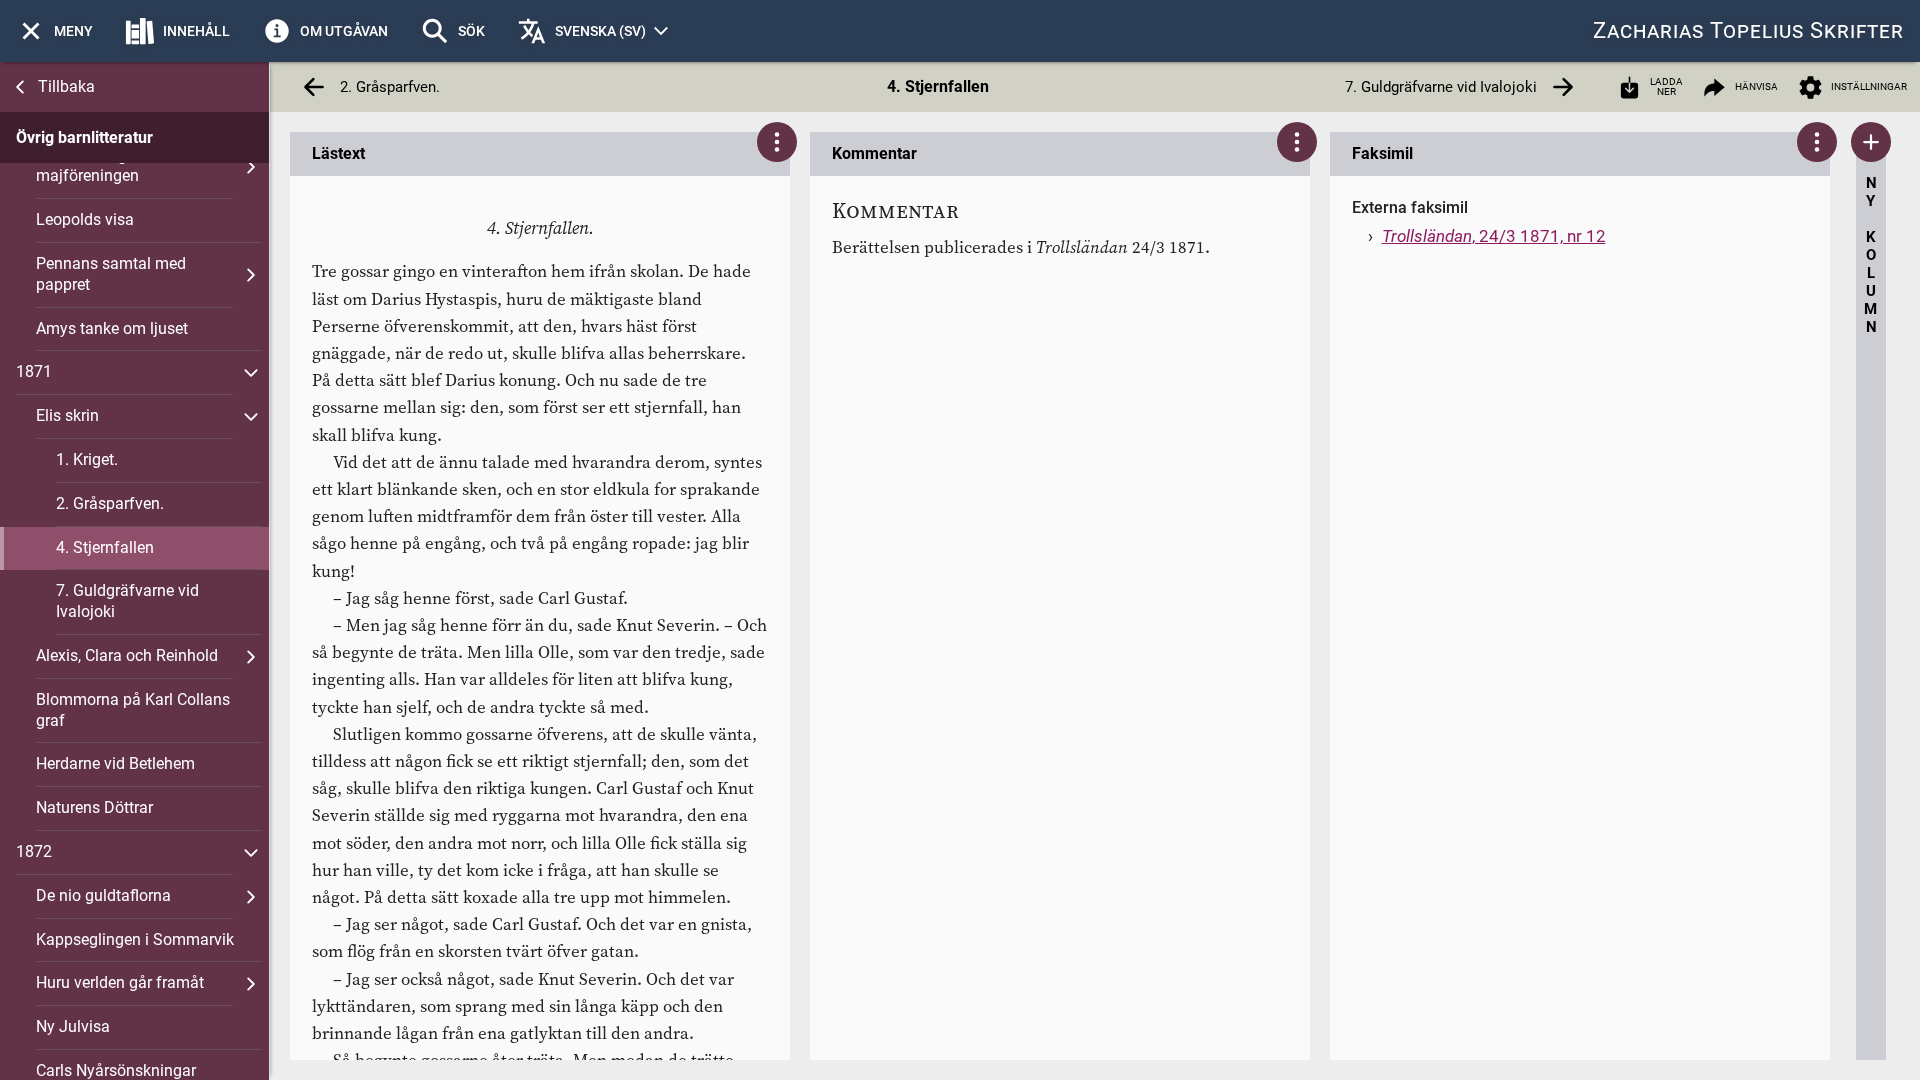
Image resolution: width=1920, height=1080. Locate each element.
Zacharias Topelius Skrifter (1748, 30)
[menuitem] (54, 31)
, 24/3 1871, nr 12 (1494, 236)
